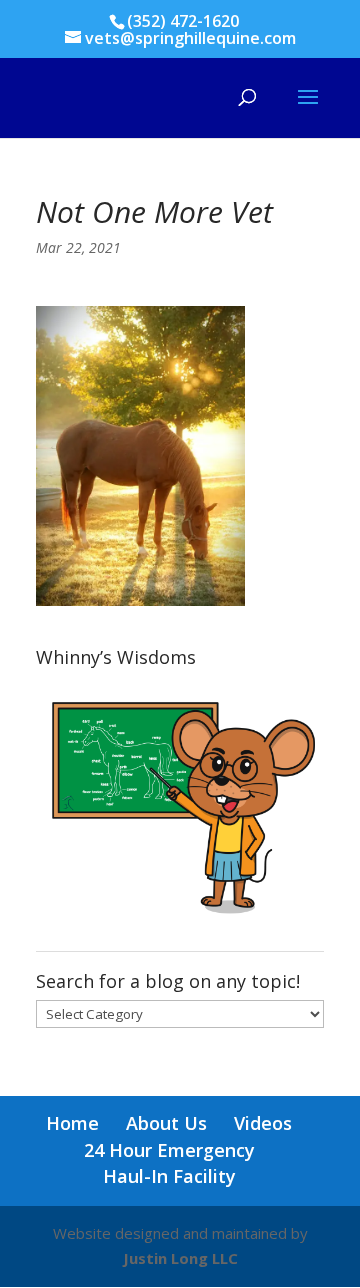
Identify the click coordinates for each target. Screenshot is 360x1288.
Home (72, 1123)
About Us (166, 1123)
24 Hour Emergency (169, 1150)
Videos (263, 1123)
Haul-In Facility (169, 1176)
